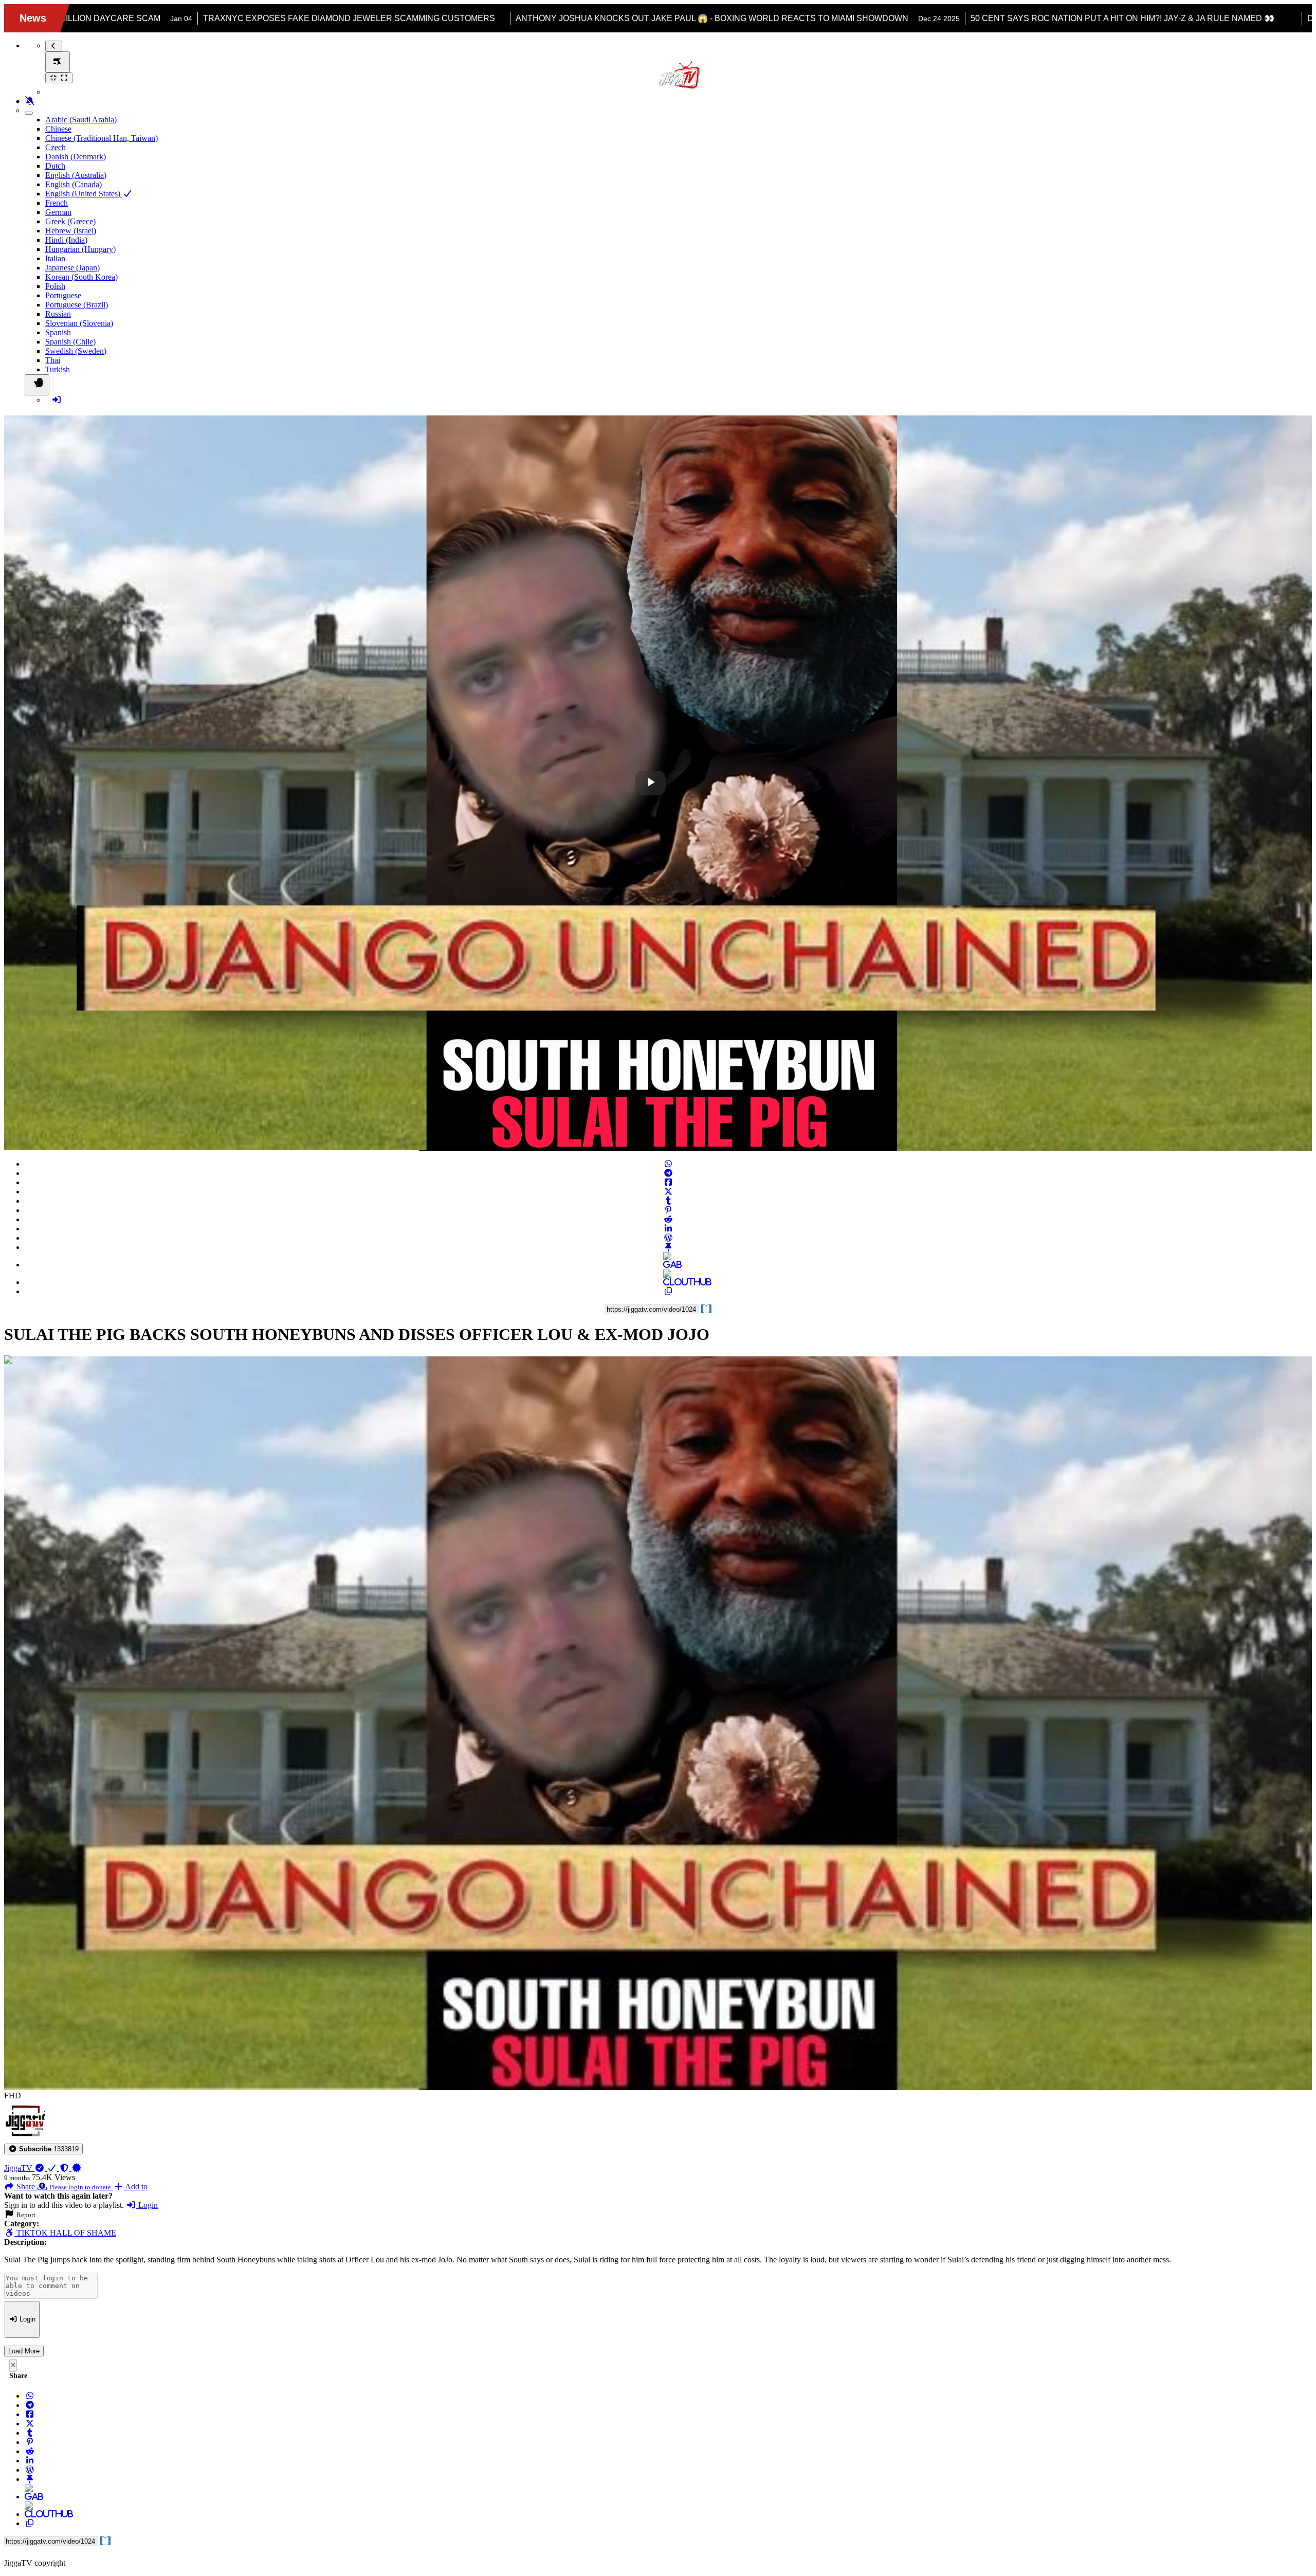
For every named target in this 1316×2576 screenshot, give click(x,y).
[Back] (54, 46)
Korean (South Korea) (81, 277)
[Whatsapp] (668, 1164)
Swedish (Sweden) (76, 351)
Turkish (58, 369)
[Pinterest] (668, 1210)
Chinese (58, 129)
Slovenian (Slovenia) (79, 323)
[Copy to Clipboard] (668, 1291)
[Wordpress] (668, 1238)
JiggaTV (19, 2168)
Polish (55, 286)
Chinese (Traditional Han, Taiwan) (102, 138)
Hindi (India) (66, 240)
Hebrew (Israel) (71, 231)
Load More (24, 2351)
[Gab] (668, 1265)
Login (147, 2205)
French (57, 203)
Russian (58, 314)
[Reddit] (668, 1219)
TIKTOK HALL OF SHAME (65, 2233)
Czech (56, 147)
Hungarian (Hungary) (80, 249)
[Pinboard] (668, 1247)
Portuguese (63, 295)
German (58, 212)
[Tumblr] (668, 1201)
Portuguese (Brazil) (77, 305)
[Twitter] (668, 1192)
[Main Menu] (58, 62)
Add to (135, 2187)
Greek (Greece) (70, 221)
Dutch (55, 166)
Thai (53, 360)
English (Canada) (74, 184)
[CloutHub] (668, 1282)
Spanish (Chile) (70, 342)
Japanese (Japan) (72, 268)
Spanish (58, 332)
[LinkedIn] (668, 1229)
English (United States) (84, 194)
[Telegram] (668, 1173)
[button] (43, 2149)
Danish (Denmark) (76, 157)
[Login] (57, 400)
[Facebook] (668, 1182)
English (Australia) (76, 175)
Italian (55, 258)
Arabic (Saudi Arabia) (81, 120)
